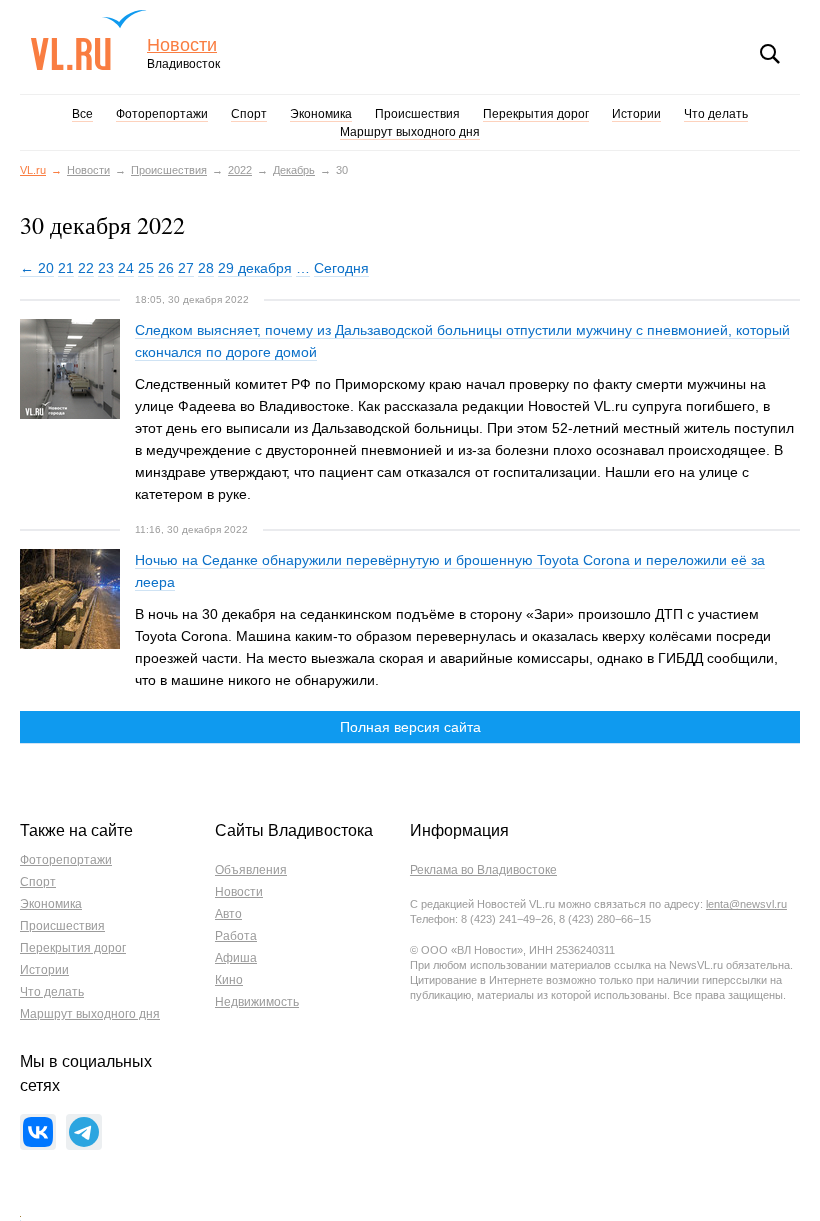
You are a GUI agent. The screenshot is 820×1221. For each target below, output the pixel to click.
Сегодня (341, 268)
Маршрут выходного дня (410, 132)
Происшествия (417, 114)
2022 (240, 170)
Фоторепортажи (162, 114)
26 (166, 268)
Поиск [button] (770, 54)
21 (66, 268)
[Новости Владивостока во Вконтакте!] (38, 1132)
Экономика (321, 114)
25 (146, 268)
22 (86, 268)
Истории (636, 114)
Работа (236, 936)
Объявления (251, 870)
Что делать (716, 114)
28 (206, 268)
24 (126, 268)
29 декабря (255, 268)
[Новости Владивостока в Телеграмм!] (84, 1132)
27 (186, 268)
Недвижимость (257, 1002)
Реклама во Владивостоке (483, 870)
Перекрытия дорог (536, 114)
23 (106, 268)
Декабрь (294, 170)
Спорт (249, 114)
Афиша (236, 958)
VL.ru (88, 40)
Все (82, 114)
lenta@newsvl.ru (746, 904)
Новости (182, 45)
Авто (228, 914)
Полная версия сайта (410, 727)
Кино (229, 980)
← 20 (37, 268)
